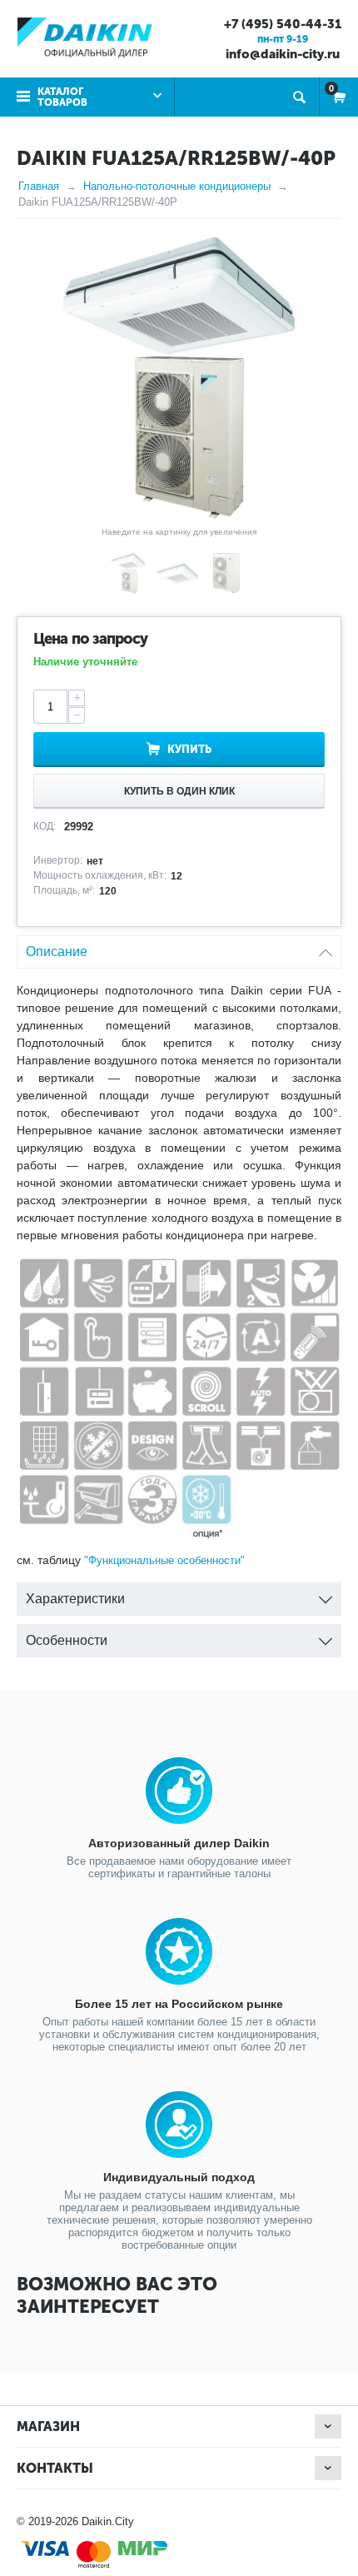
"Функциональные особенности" (164, 1560)
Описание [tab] (57, 952)
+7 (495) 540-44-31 (283, 24)
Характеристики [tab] (75, 1599)
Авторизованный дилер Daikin (179, 1843)
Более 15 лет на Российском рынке (179, 2004)
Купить (189, 749)
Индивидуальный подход (179, 2177)
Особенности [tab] (67, 1640)
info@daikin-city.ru (283, 54)
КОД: (45, 826)
